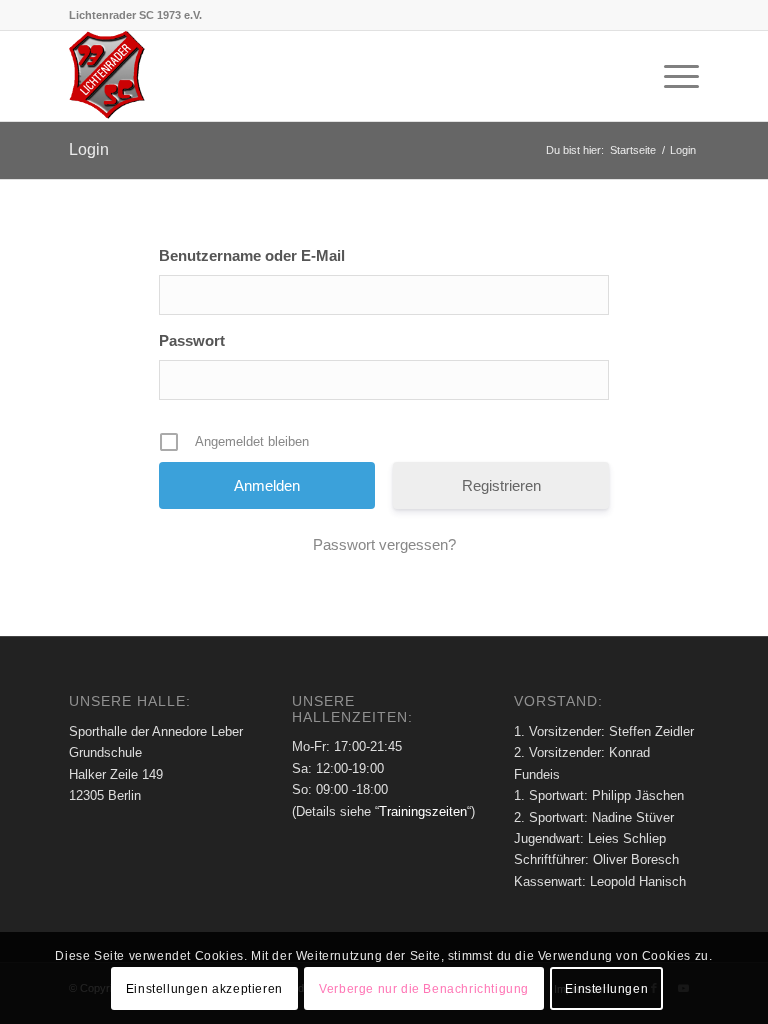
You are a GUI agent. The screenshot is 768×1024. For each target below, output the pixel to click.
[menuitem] (671, 76)
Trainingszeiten (423, 811)
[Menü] (671, 76)
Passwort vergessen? (384, 544)
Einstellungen (606, 989)
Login (89, 149)
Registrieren (501, 485)
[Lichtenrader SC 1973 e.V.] (108, 76)
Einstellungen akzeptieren (204, 989)
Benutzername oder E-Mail (252, 255)
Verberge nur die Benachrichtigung (424, 989)
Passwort (192, 340)
